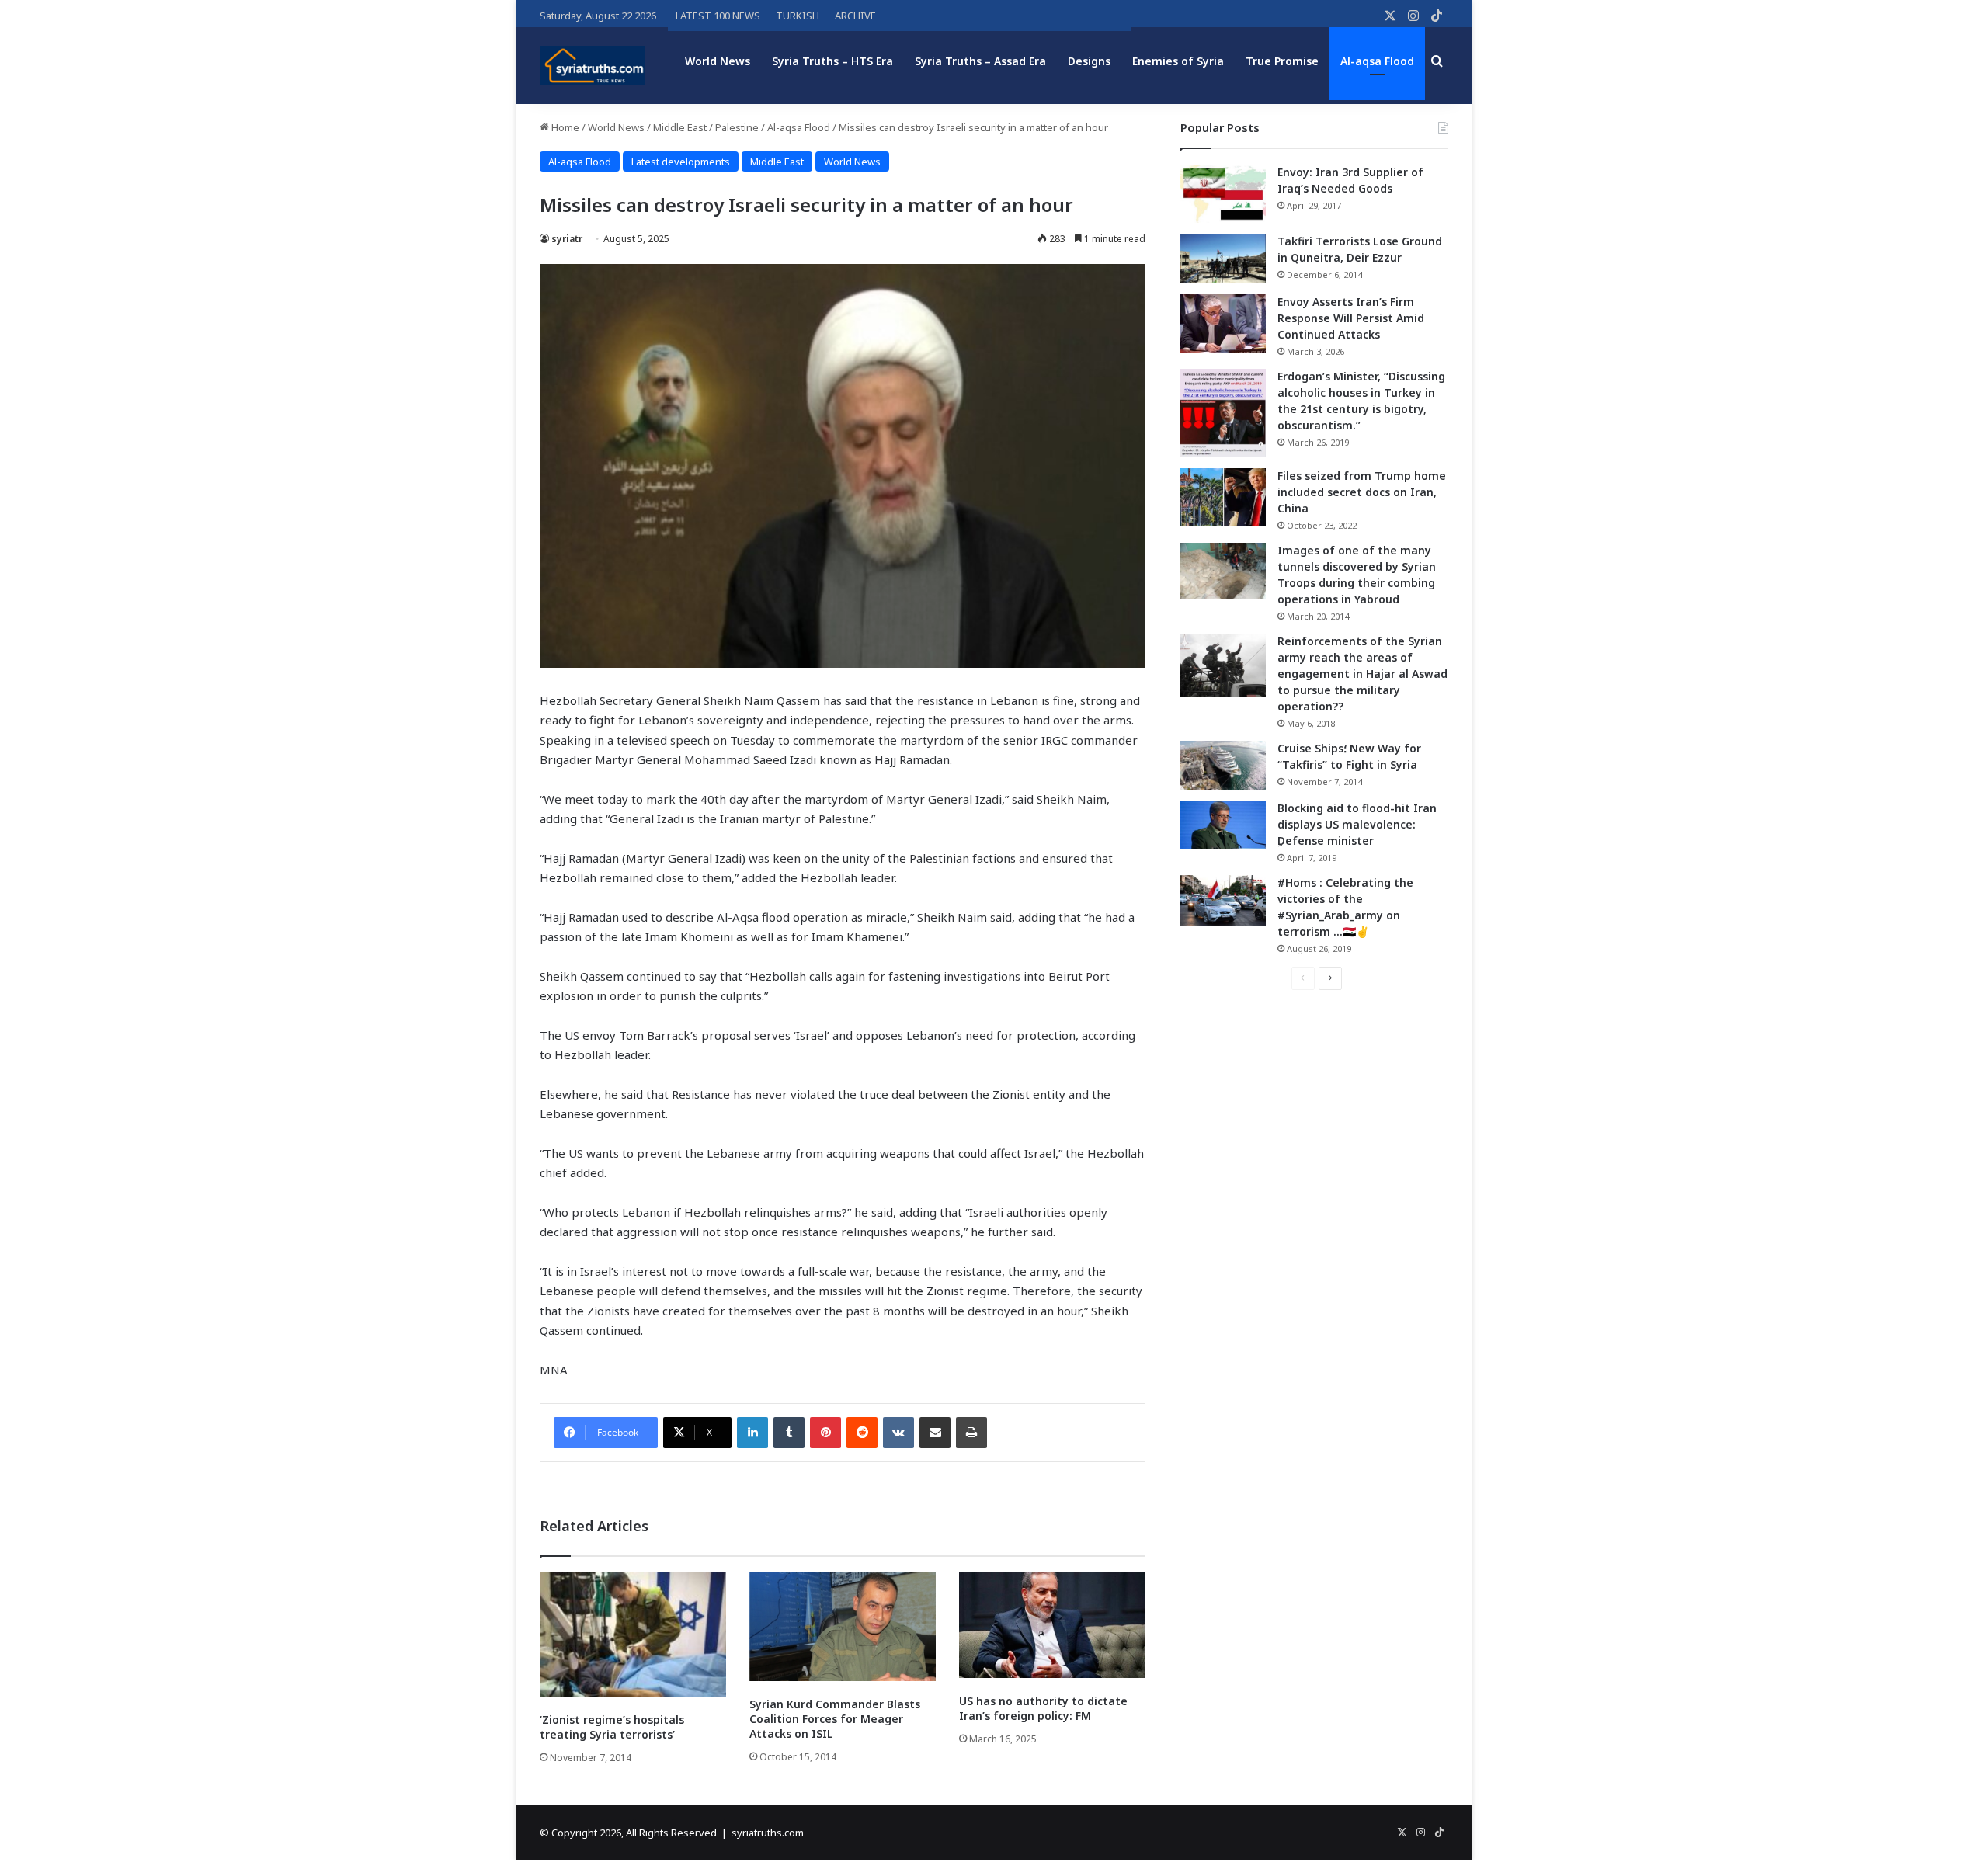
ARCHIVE (855, 16)
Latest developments (681, 162)
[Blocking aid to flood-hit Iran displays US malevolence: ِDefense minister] (1223, 825)
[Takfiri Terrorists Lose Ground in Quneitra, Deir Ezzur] (1223, 259)
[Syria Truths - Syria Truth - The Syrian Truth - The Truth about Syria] (593, 65)
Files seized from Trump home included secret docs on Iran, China (1362, 492)
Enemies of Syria (1178, 61)
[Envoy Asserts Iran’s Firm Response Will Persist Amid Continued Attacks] (1223, 323)
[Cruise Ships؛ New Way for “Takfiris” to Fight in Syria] (1223, 766)
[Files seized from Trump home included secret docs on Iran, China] (1223, 497)
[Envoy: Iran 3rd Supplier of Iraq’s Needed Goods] (1223, 194)
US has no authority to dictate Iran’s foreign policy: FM (1043, 1708)
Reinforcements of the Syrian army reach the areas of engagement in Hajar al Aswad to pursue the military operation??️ (1362, 674)
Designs (1089, 61)
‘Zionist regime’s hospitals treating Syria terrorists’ (612, 1727)
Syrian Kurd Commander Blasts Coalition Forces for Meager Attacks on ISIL (835, 1719)
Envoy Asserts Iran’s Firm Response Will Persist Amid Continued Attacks (1351, 318)
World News (718, 61)
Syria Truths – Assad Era (980, 61)
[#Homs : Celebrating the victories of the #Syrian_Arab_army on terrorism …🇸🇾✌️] (1223, 901)
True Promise (1282, 61)
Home (564, 127)
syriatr (567, 239)
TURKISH (798, 16)
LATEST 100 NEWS (718, 16)
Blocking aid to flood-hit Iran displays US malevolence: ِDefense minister (1357, 824)
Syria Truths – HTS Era (832, 61)
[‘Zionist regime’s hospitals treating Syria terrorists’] (633, 1635)
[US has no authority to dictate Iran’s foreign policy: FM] (1052, 1625)
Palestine (737, 127)
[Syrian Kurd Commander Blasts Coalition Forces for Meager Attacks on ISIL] (843, 1627)
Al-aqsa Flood (1377, 61)
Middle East (680, 127)
